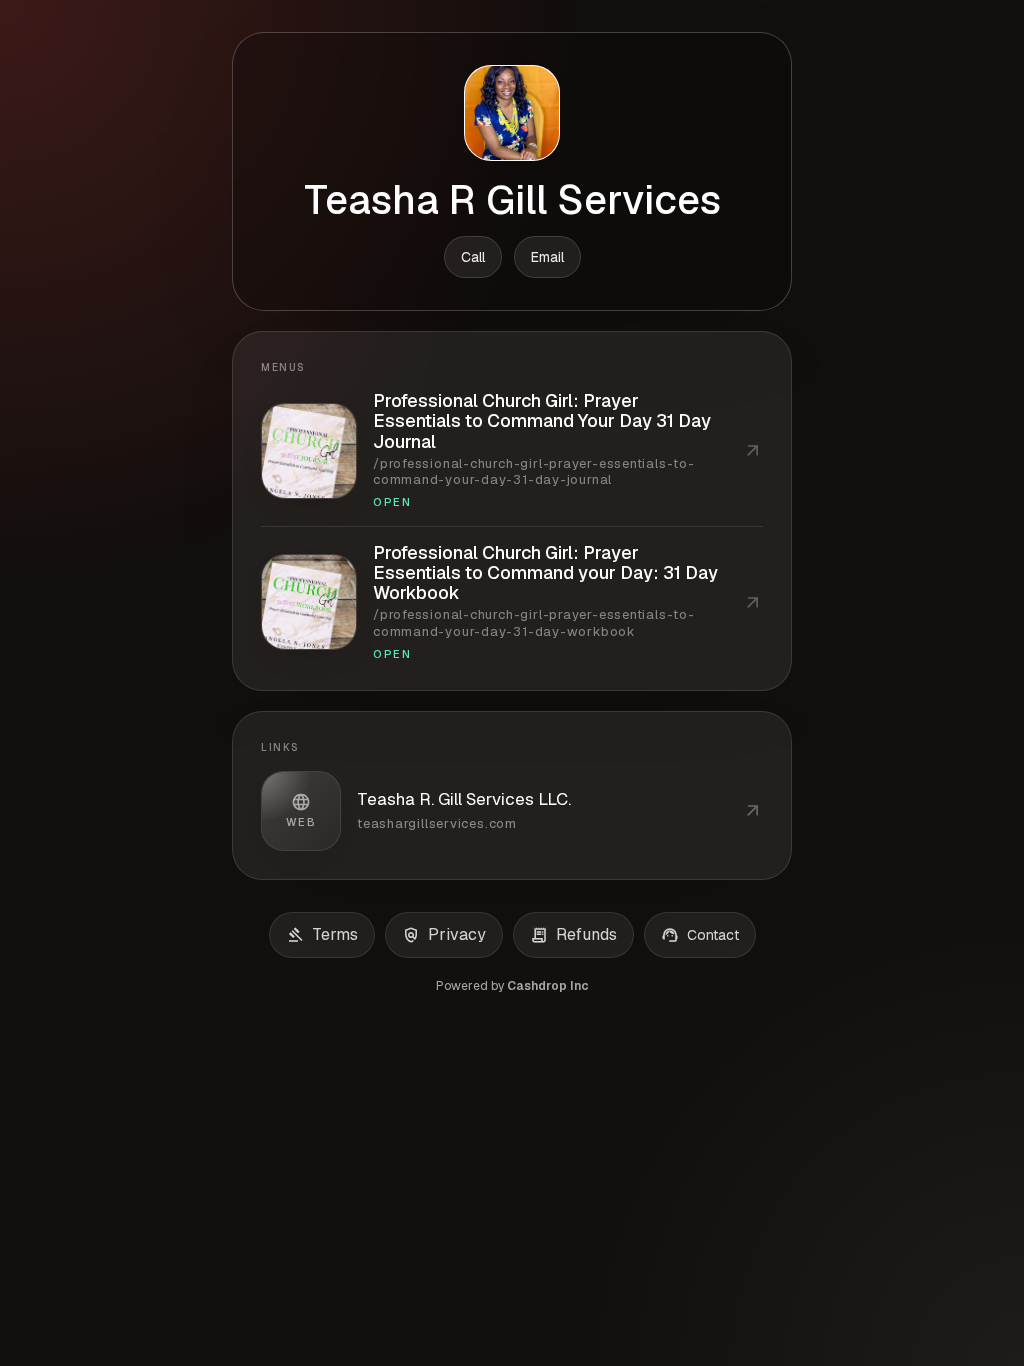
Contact (700, 935)
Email (547, 257)
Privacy (444, 935)
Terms (322, 935)
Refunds (573, 935)
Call (473, 257)
